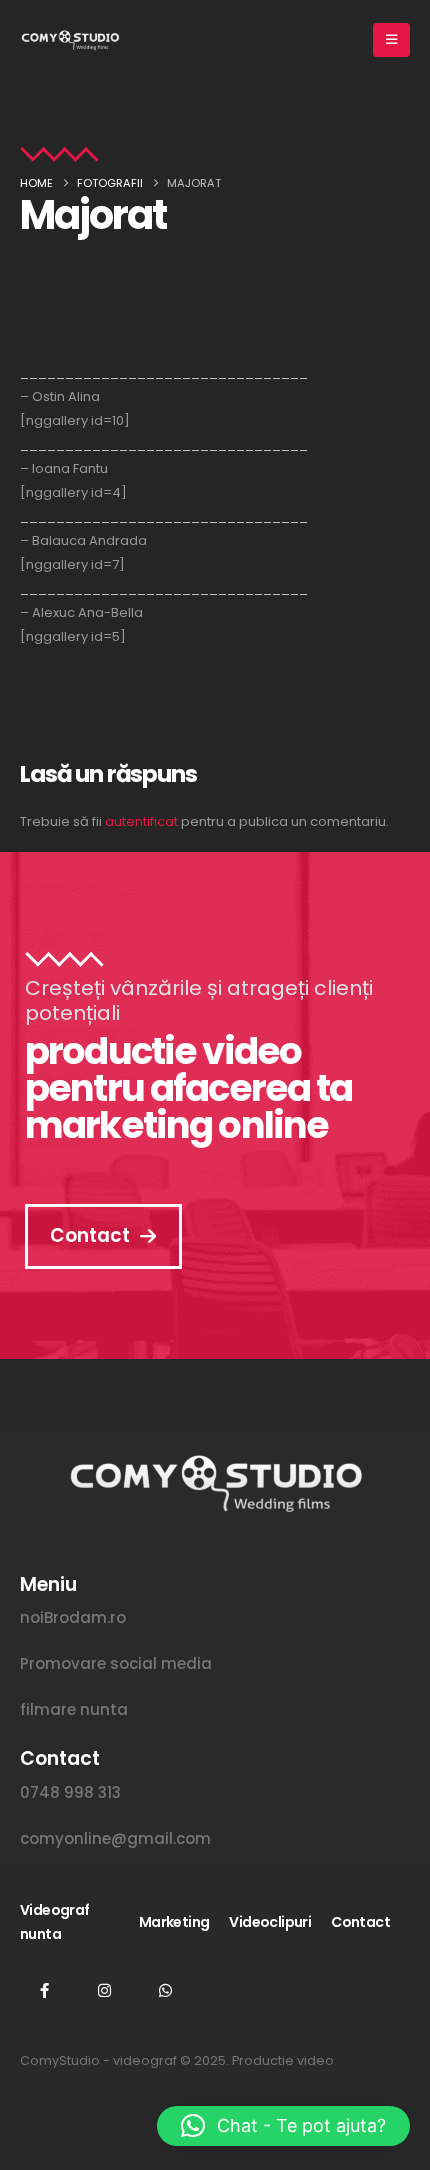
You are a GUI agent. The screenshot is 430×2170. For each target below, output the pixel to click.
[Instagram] (105, 1990)
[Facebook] (44, 1990)
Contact (360, 1922)
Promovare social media (116, 1663)
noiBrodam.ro (73, 1617)
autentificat (141, 821)
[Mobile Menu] (391, 40)
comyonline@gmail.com (115, 1838)
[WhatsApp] (165, 1990)
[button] (283, 2126)
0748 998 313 (70, 1792)
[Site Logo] (70, 39)
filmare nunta (74, 1709)
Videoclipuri (270, 1922)
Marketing (174, 1922)
